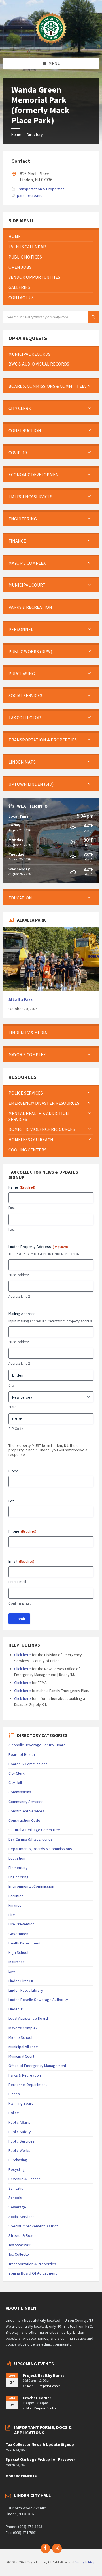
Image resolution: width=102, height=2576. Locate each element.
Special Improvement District (33, 2226)
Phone (22, 1531)
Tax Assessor (20, 2245)
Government (19, 1934)
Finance (15, 1905)
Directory (35, 134)
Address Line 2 (19, 1296)
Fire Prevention (22, 1924)
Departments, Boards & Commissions (40, 1849)
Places (14, 2094)
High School (18, 1952)
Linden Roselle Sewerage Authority (38, 2000)
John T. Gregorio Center (43, 2386)
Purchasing (18, 2160)
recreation (36, 195)
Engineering (19, 1877)
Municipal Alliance (23, 2047)
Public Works (19, 2150)
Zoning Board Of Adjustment (33, 2273)
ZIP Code (16, 1429)
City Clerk (17, 1773)
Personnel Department (28, 2085)
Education (17, 1858)
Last (12, 1230)
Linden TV (16, 2009)
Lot (11, 1501)
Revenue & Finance (25, 2179)
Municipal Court (21, 2056)
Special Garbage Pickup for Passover (40, 2459)
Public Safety (20, 2132)
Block (13, 1471)
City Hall (15, 1783)
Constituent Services (26, 1811)
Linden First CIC (21, 1981)
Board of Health (22, 1754)
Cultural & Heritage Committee (34, 1830)
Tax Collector (19, 2254)
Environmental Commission (31, 1886)
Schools (15, 2198)
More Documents (21, 2476)
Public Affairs (19, 2122)
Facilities (16, 1896)
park (21, 195)
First (12, 1208)
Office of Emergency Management (37, 2066)
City (11, 1385)
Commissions (20, 1792)
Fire (12, 1915)
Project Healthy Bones (44, 2375)
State (12, 1407)
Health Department (25, 1943)
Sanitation (17, 2188)
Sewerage (17, 2207)
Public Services (22, 2141)
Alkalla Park (21, 1000)
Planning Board (21, 2103)
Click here (23, 1655)
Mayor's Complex (23, 2028)
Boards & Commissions (28, 1764)
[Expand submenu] (89, 386)
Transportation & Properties (41, 189)
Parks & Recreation (25, 2075)
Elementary (18, 1868)
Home (16, 134)
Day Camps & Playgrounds (31, 1839)
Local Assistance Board (28, 2018)
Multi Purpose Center (41, 2408)
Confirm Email (20, 1603)
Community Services (26, 1802)
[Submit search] (93, 317)
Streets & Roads (23, 2235)
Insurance (17, 1962)
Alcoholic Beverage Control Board (37, 1745)
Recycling (17, 2169)
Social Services (22, 2217)
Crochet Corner (37, 2398)
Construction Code (24, 1820)
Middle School (20, 2037)
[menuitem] (51, 236)
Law (12, 1971)
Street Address (19, 1275)
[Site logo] (51, 47)
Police (14, 2113)
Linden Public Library (26, 1990)
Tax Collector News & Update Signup (40, 2444)
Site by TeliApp (85, 2562)
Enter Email (17, 1582)
